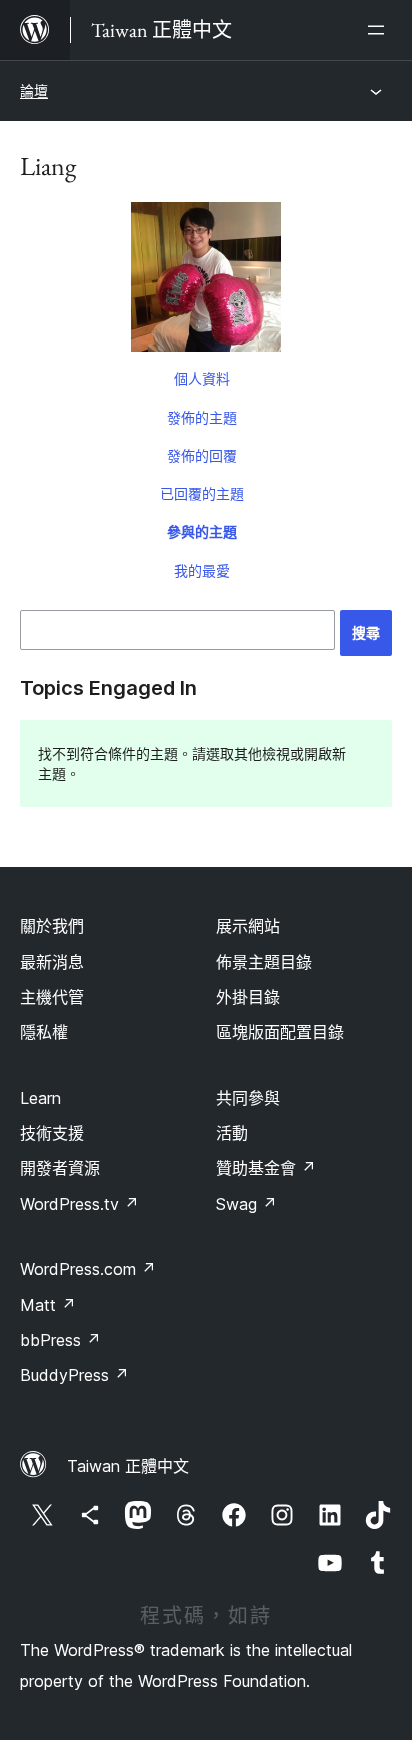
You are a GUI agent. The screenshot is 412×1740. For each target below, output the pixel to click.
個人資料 (202, 378)
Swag (246, 1204)
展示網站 (248, 926)
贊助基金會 (266, 1168)
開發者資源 (60, 1168)
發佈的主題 (202, 417)
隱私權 (44, 1032)
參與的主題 (202, 531)
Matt (48, 1305)
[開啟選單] (380, 30)
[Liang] (206, 281)
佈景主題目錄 (264, 962)
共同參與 (248, 1098)
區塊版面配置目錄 (280, 1032)
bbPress (60, 1340)
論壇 (34, 90)
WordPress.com (88, 1269)
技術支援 (52, 1133)
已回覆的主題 (202, 493)
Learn (40, 1098)
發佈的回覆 (202, 455)
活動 (232, 1133)
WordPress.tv (79, 1204)
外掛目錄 (248, 997)
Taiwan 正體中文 (128, 1466)
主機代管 (52, 997)
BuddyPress (74, 1375)
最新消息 (52, 962)
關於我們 (52, 926)
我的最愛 (202, 570)
